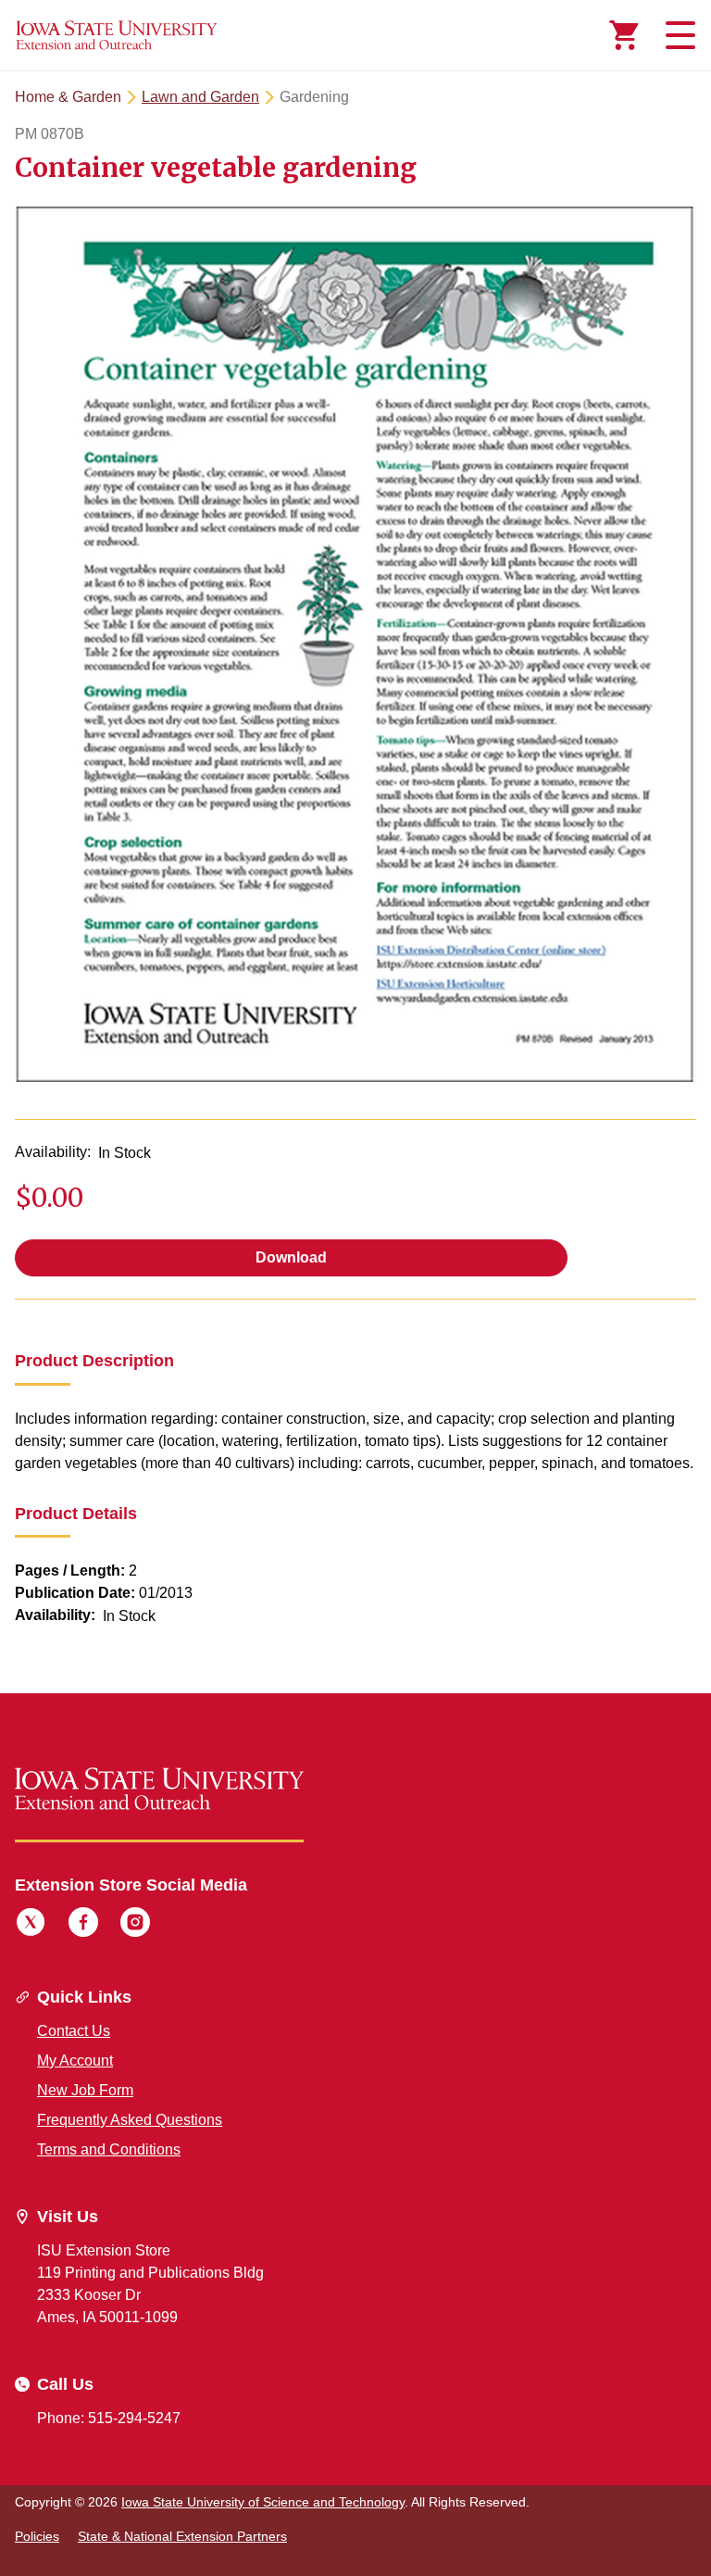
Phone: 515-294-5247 (109, 2418)
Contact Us (74, 2031)
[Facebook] (83, 1925)
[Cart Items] (624, 35)
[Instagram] (135, 1925)
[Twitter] (31, 1925)
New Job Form (85, 2090)
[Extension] (117, 35)
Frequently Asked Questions (130, 2120)
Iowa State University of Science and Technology (263, 2502)
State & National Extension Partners (182, 2536)
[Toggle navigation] (678, 35)
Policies (37, 2536)
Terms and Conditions (109, 2149)
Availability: (53, 1152)
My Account (75, 2061)
